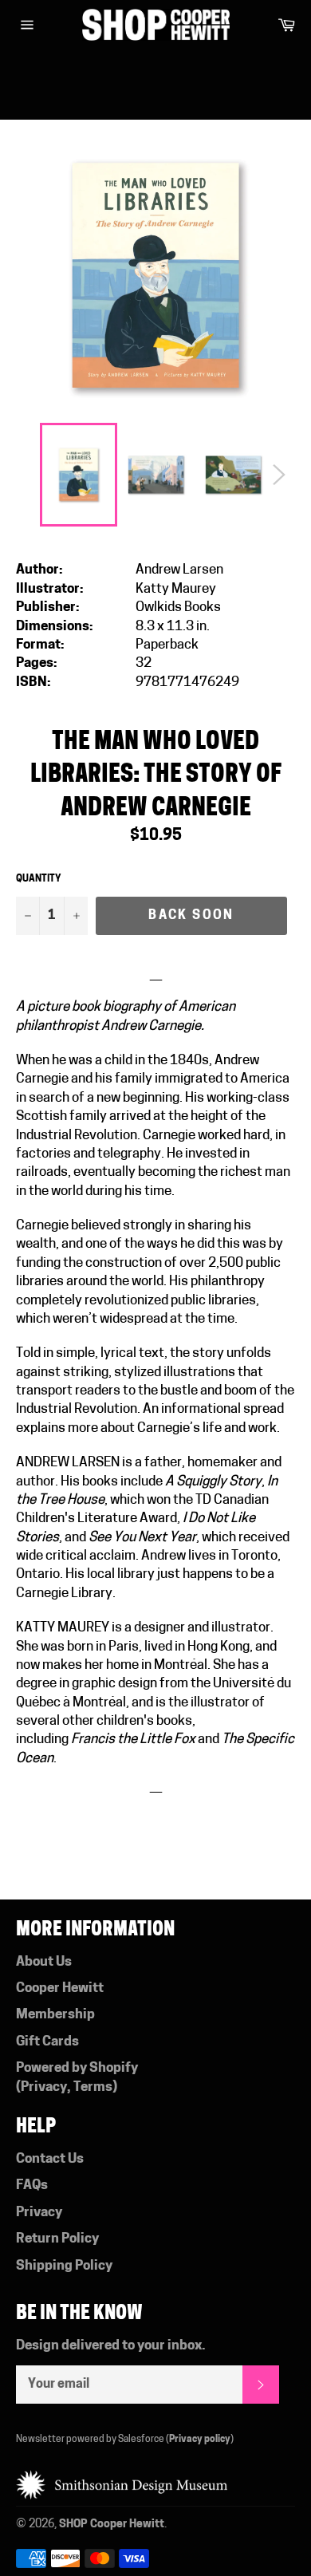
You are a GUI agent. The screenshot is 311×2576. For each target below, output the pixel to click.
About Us (44, 1962)
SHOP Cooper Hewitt (112, 2525)
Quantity (39, 879)
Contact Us (50, 2159)
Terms (93, 2087)
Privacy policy (200, 2440)
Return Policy (57, 2239)
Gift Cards (47, 2042)
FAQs (32, 2185)
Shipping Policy (64, 2266)
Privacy (44, 2087)
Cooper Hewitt (60, 1988)
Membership (55, 2015)
